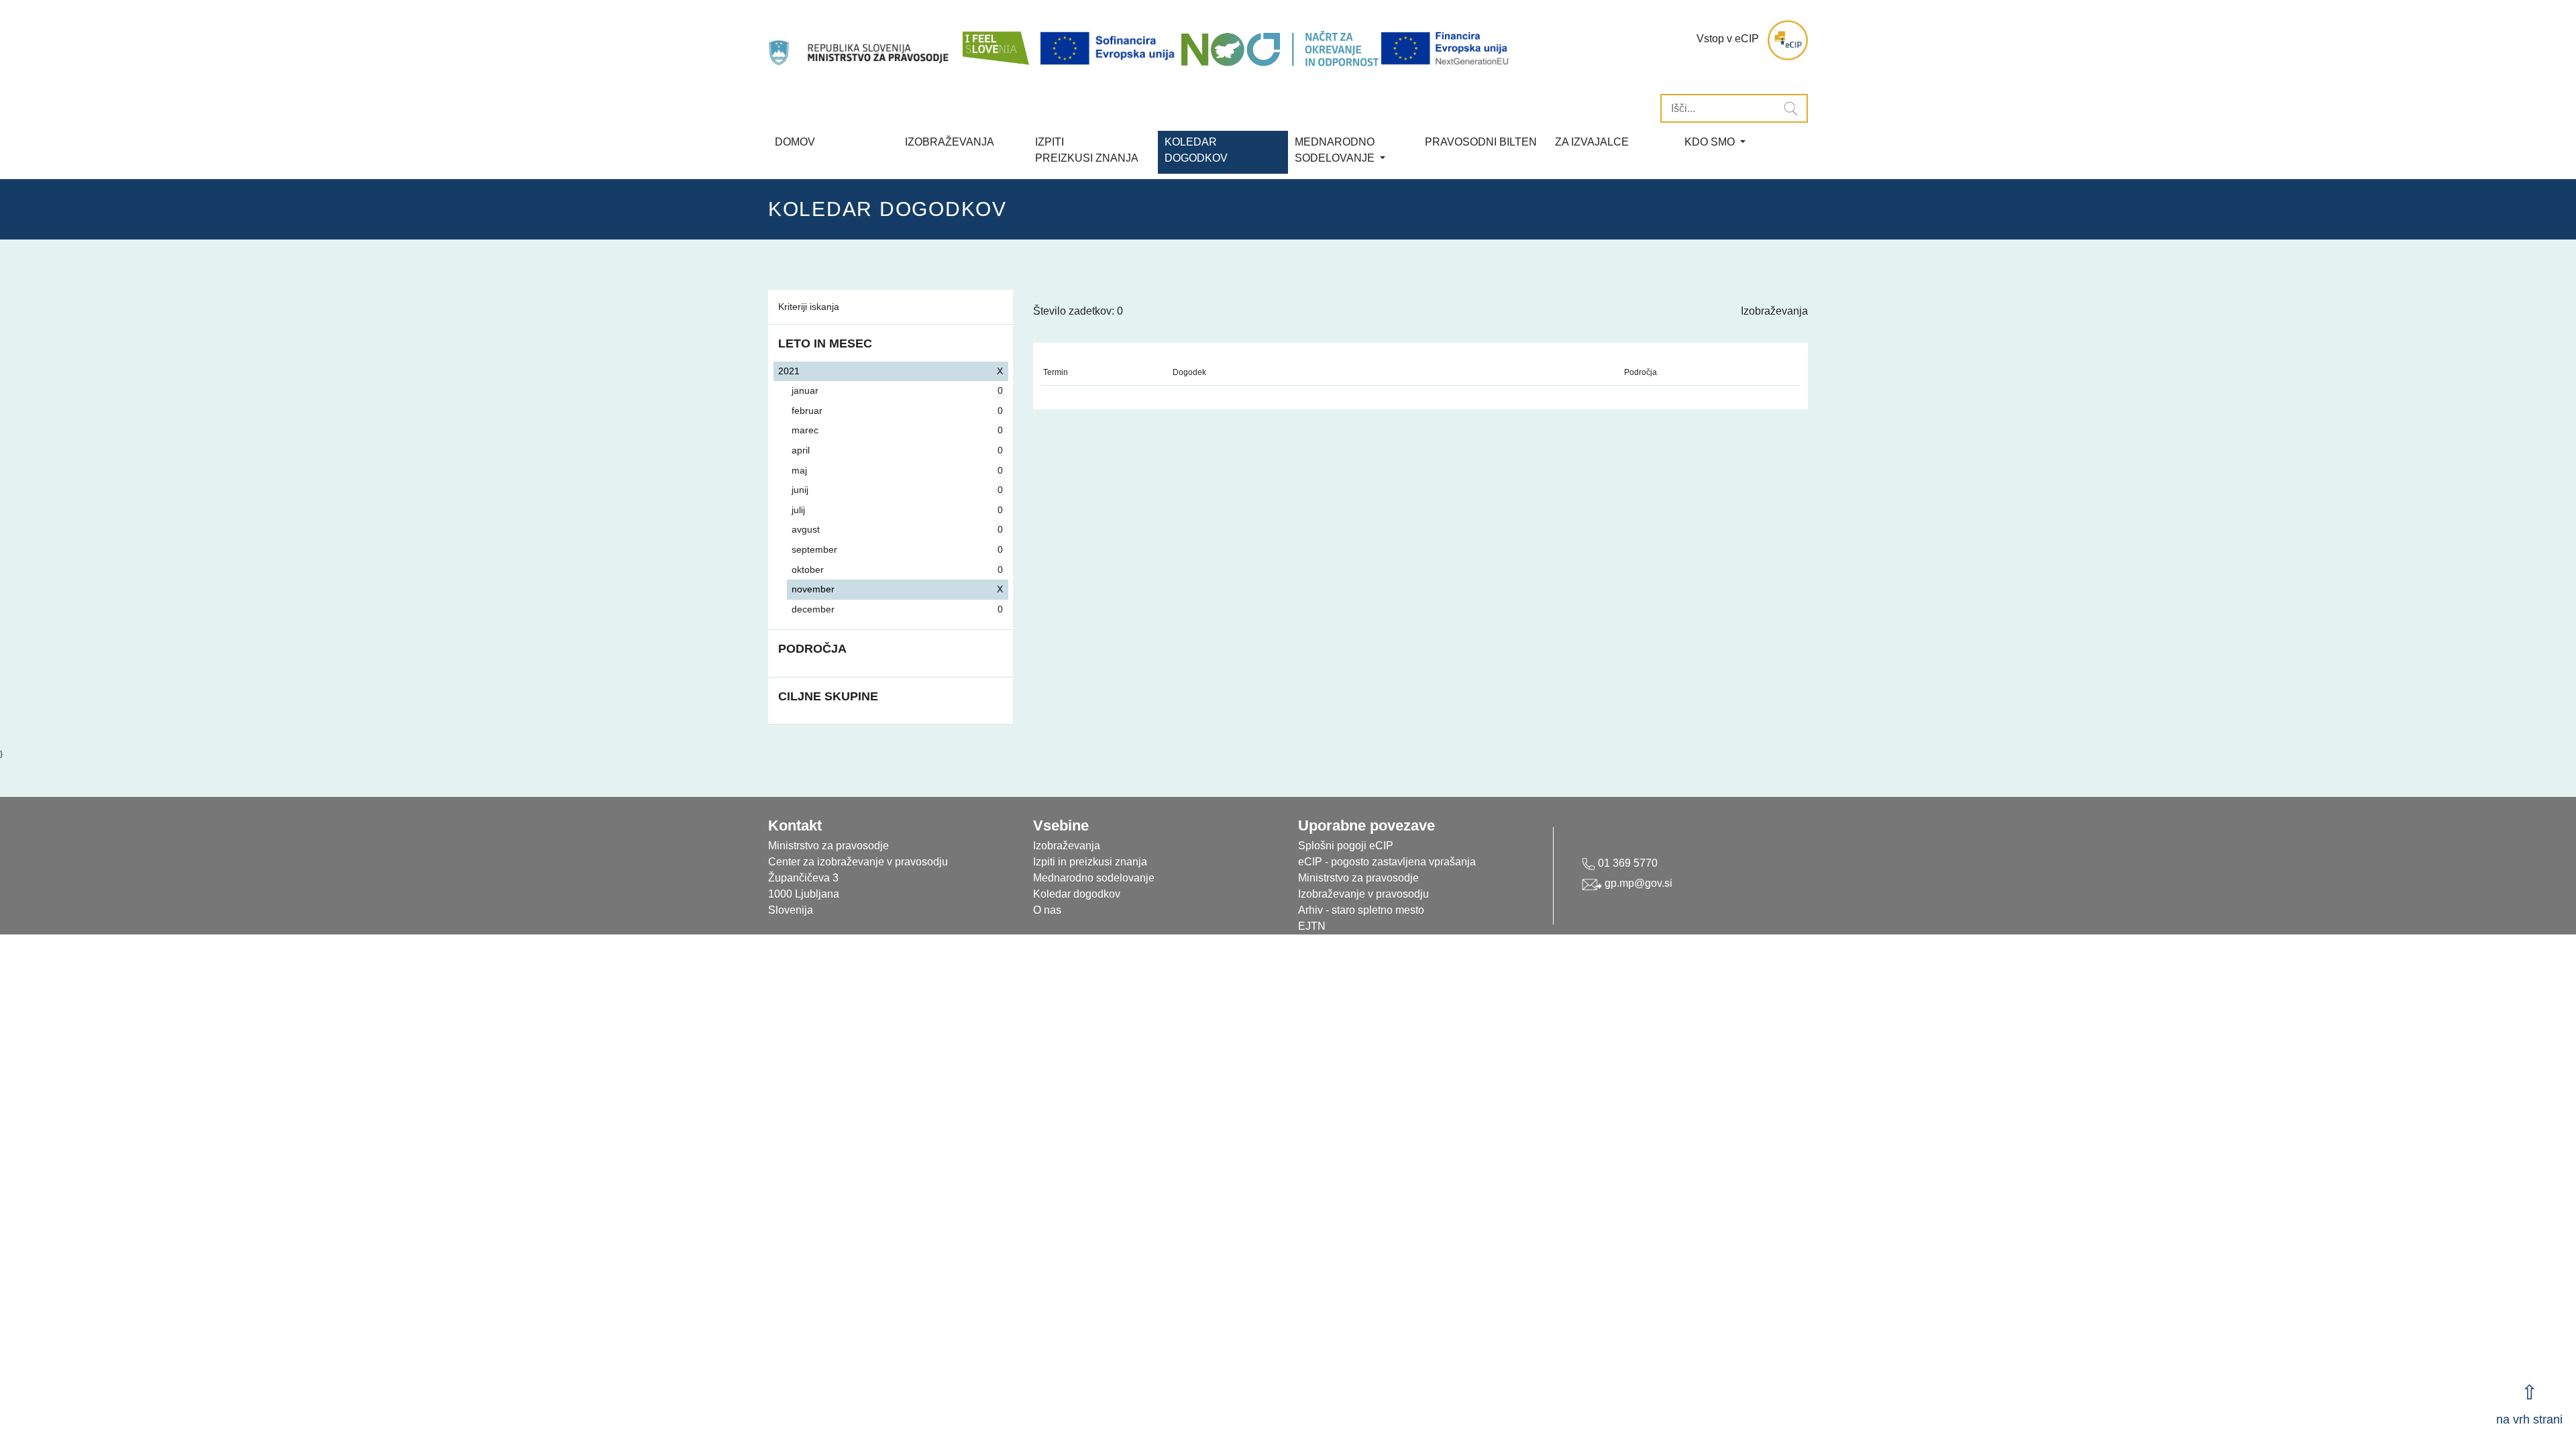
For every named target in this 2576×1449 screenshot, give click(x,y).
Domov (795, 142)
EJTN (1312, 926)
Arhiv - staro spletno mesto (1361, 910)
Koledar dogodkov (1077, 894)
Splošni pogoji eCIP (1346, 846)
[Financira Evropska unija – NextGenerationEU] (1446, 49)
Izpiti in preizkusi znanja (1090, 862)
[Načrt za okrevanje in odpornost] (1280, 49)
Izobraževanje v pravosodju (1363, 894)
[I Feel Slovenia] (995, 40)
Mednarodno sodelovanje (1094, 878)
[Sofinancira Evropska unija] (1110, 49)
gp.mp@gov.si (1637, 883)
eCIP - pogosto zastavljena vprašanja (1387, 862)
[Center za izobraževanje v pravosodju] (860, 40)
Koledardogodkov (1196, 150)
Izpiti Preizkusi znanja (1087, 150)
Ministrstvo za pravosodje (1358, 878)
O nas (1047, 910)
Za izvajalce (1592, 142)
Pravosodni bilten (1481, 142)
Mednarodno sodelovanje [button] (1336, 150)
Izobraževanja (950, 142)
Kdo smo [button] (1711, 142)
